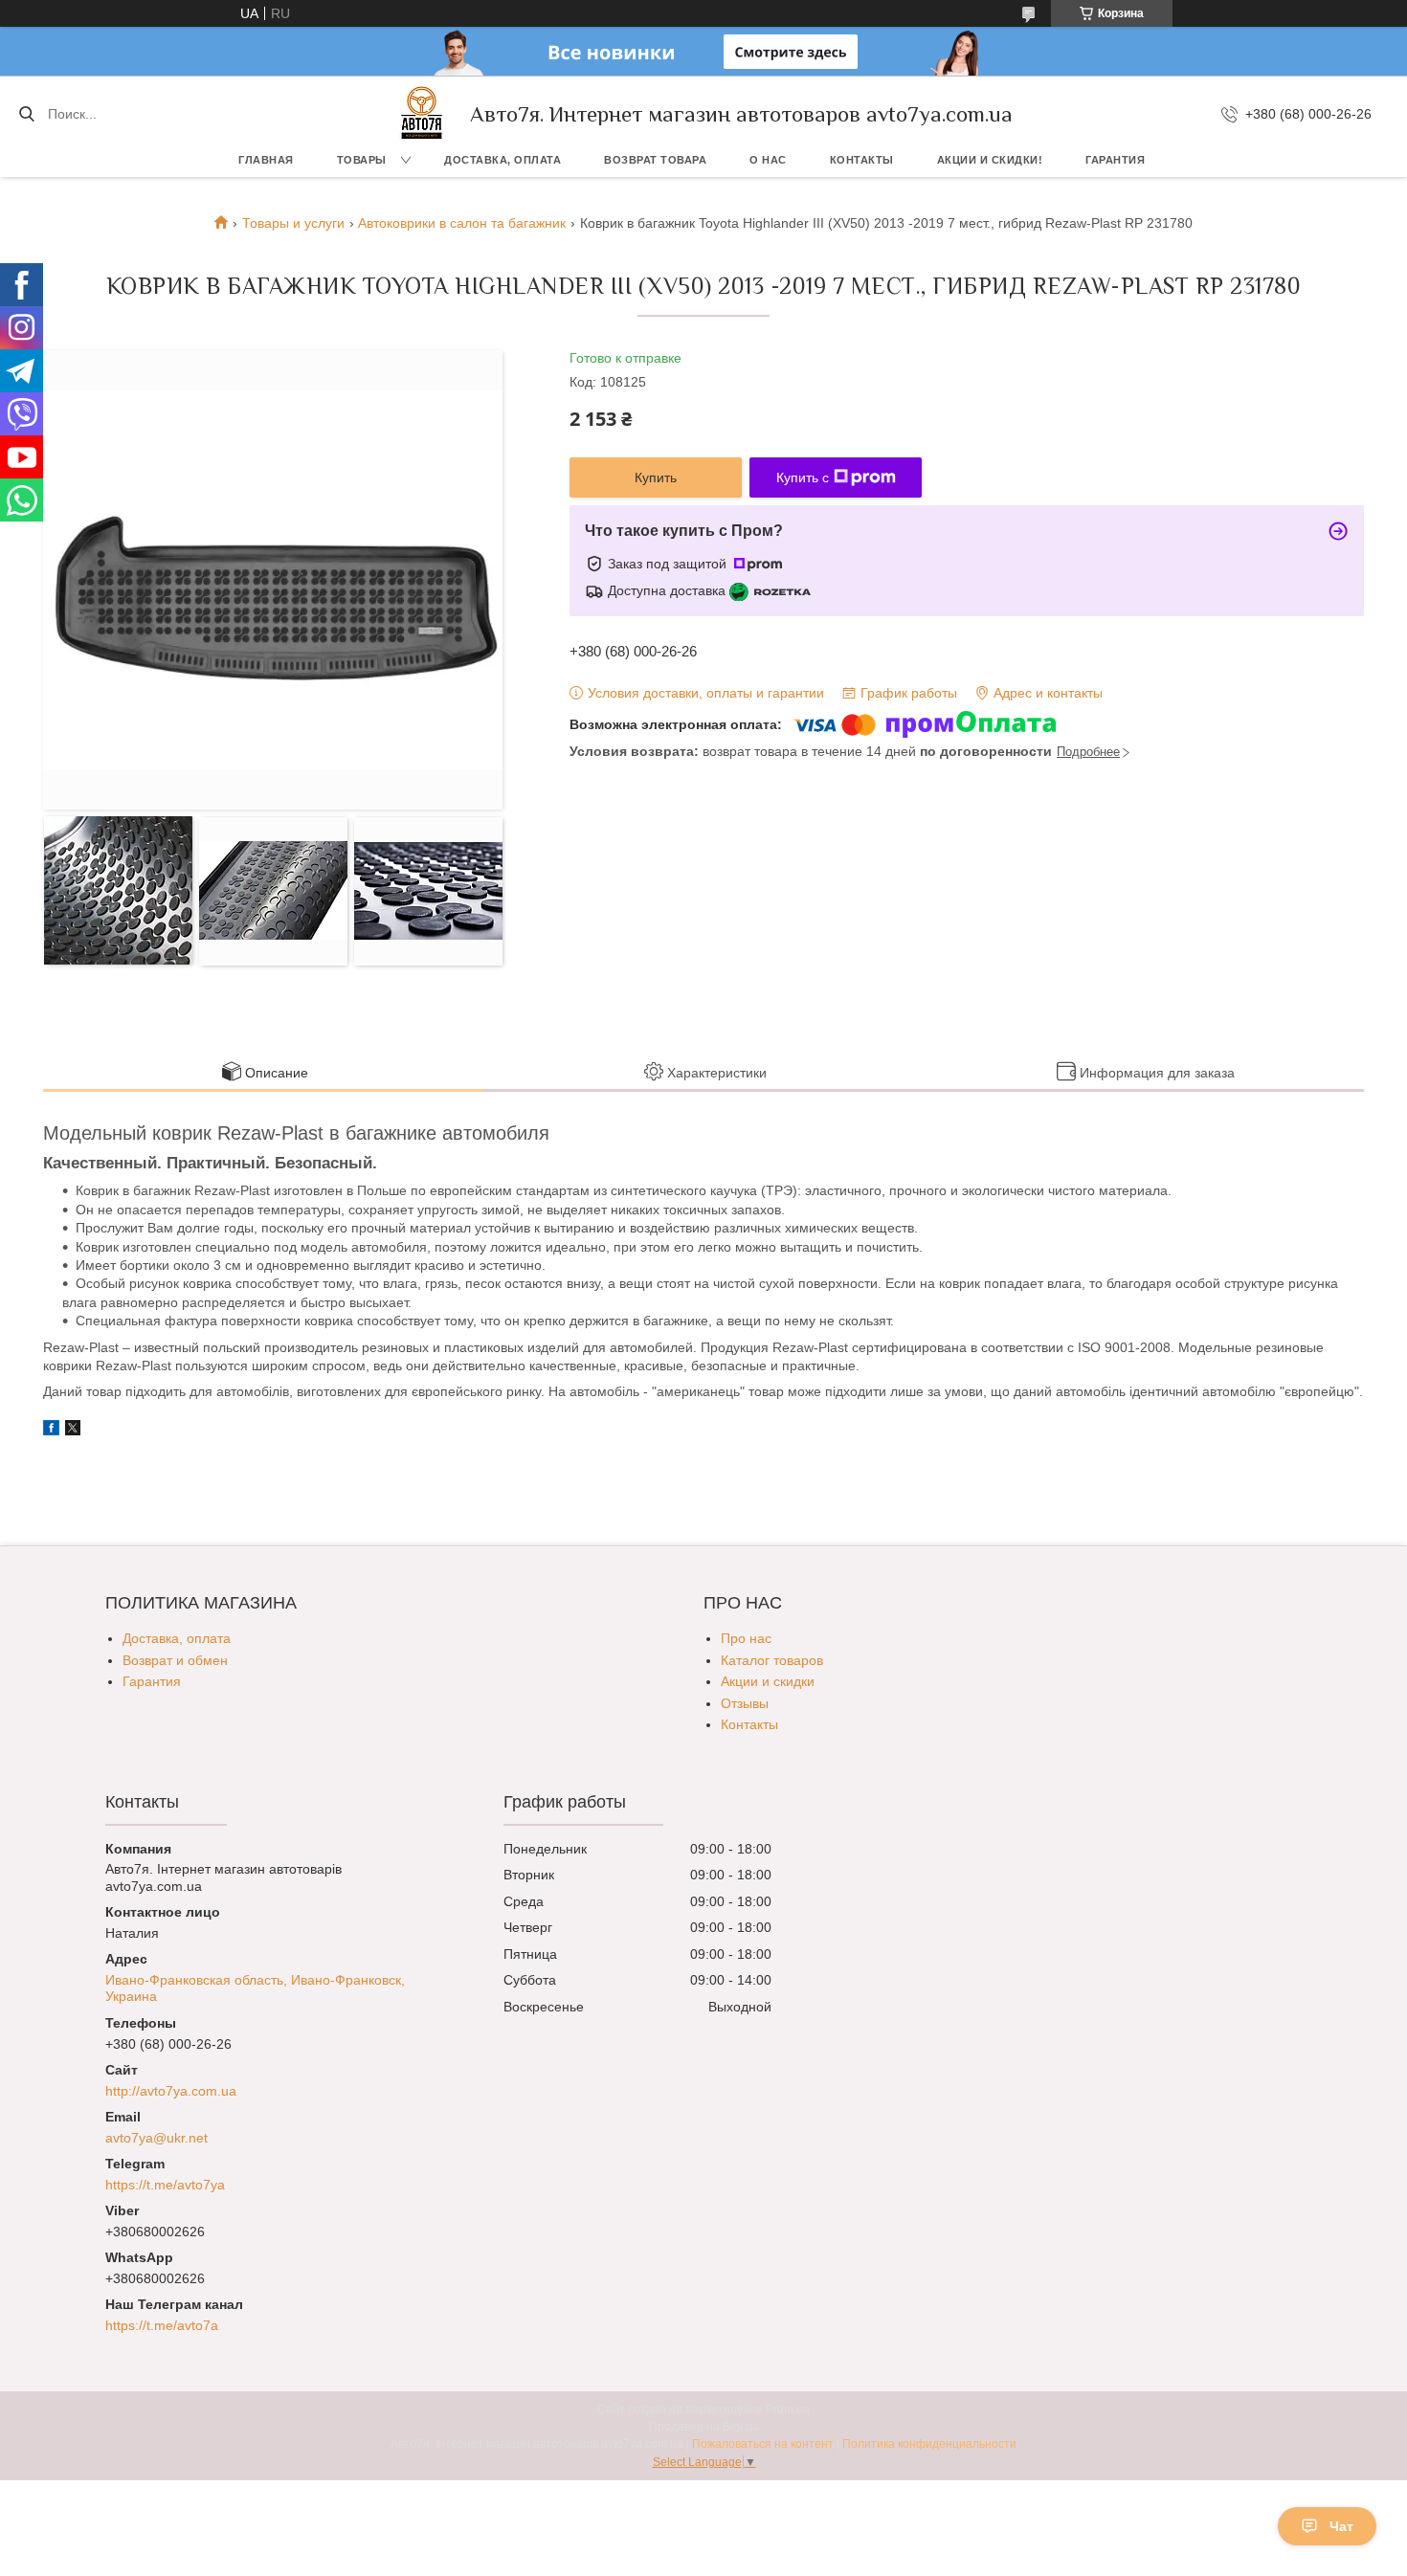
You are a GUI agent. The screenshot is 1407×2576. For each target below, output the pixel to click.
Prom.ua (788, 2409)
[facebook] (51, 1431)
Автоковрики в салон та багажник (462, 223)
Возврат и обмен (175, 1660)
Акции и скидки (768, 1681)
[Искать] (26, 114)
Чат (1341, 2526)
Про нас (746, 1638)
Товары (362, 160)
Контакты (862, 160)
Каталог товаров (772, 1660)
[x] (73, 1431)
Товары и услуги (293, 223)
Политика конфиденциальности (929, 2444)
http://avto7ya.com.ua (171, 2091)
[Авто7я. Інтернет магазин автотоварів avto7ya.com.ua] (422, 114)
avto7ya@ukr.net (156, 2138)
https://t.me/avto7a (162, 2325)
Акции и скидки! (990, 160)
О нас (768, 160)
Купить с (803, 477)
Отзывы (745, 1703)
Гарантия (1115, 160)
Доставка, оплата (502, 160)
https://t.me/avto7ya (165, 2185)
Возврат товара (655, 160)
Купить (656, 477)
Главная (266, 160)
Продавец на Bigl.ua (704, 2427)
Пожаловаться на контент (763, 2444)
